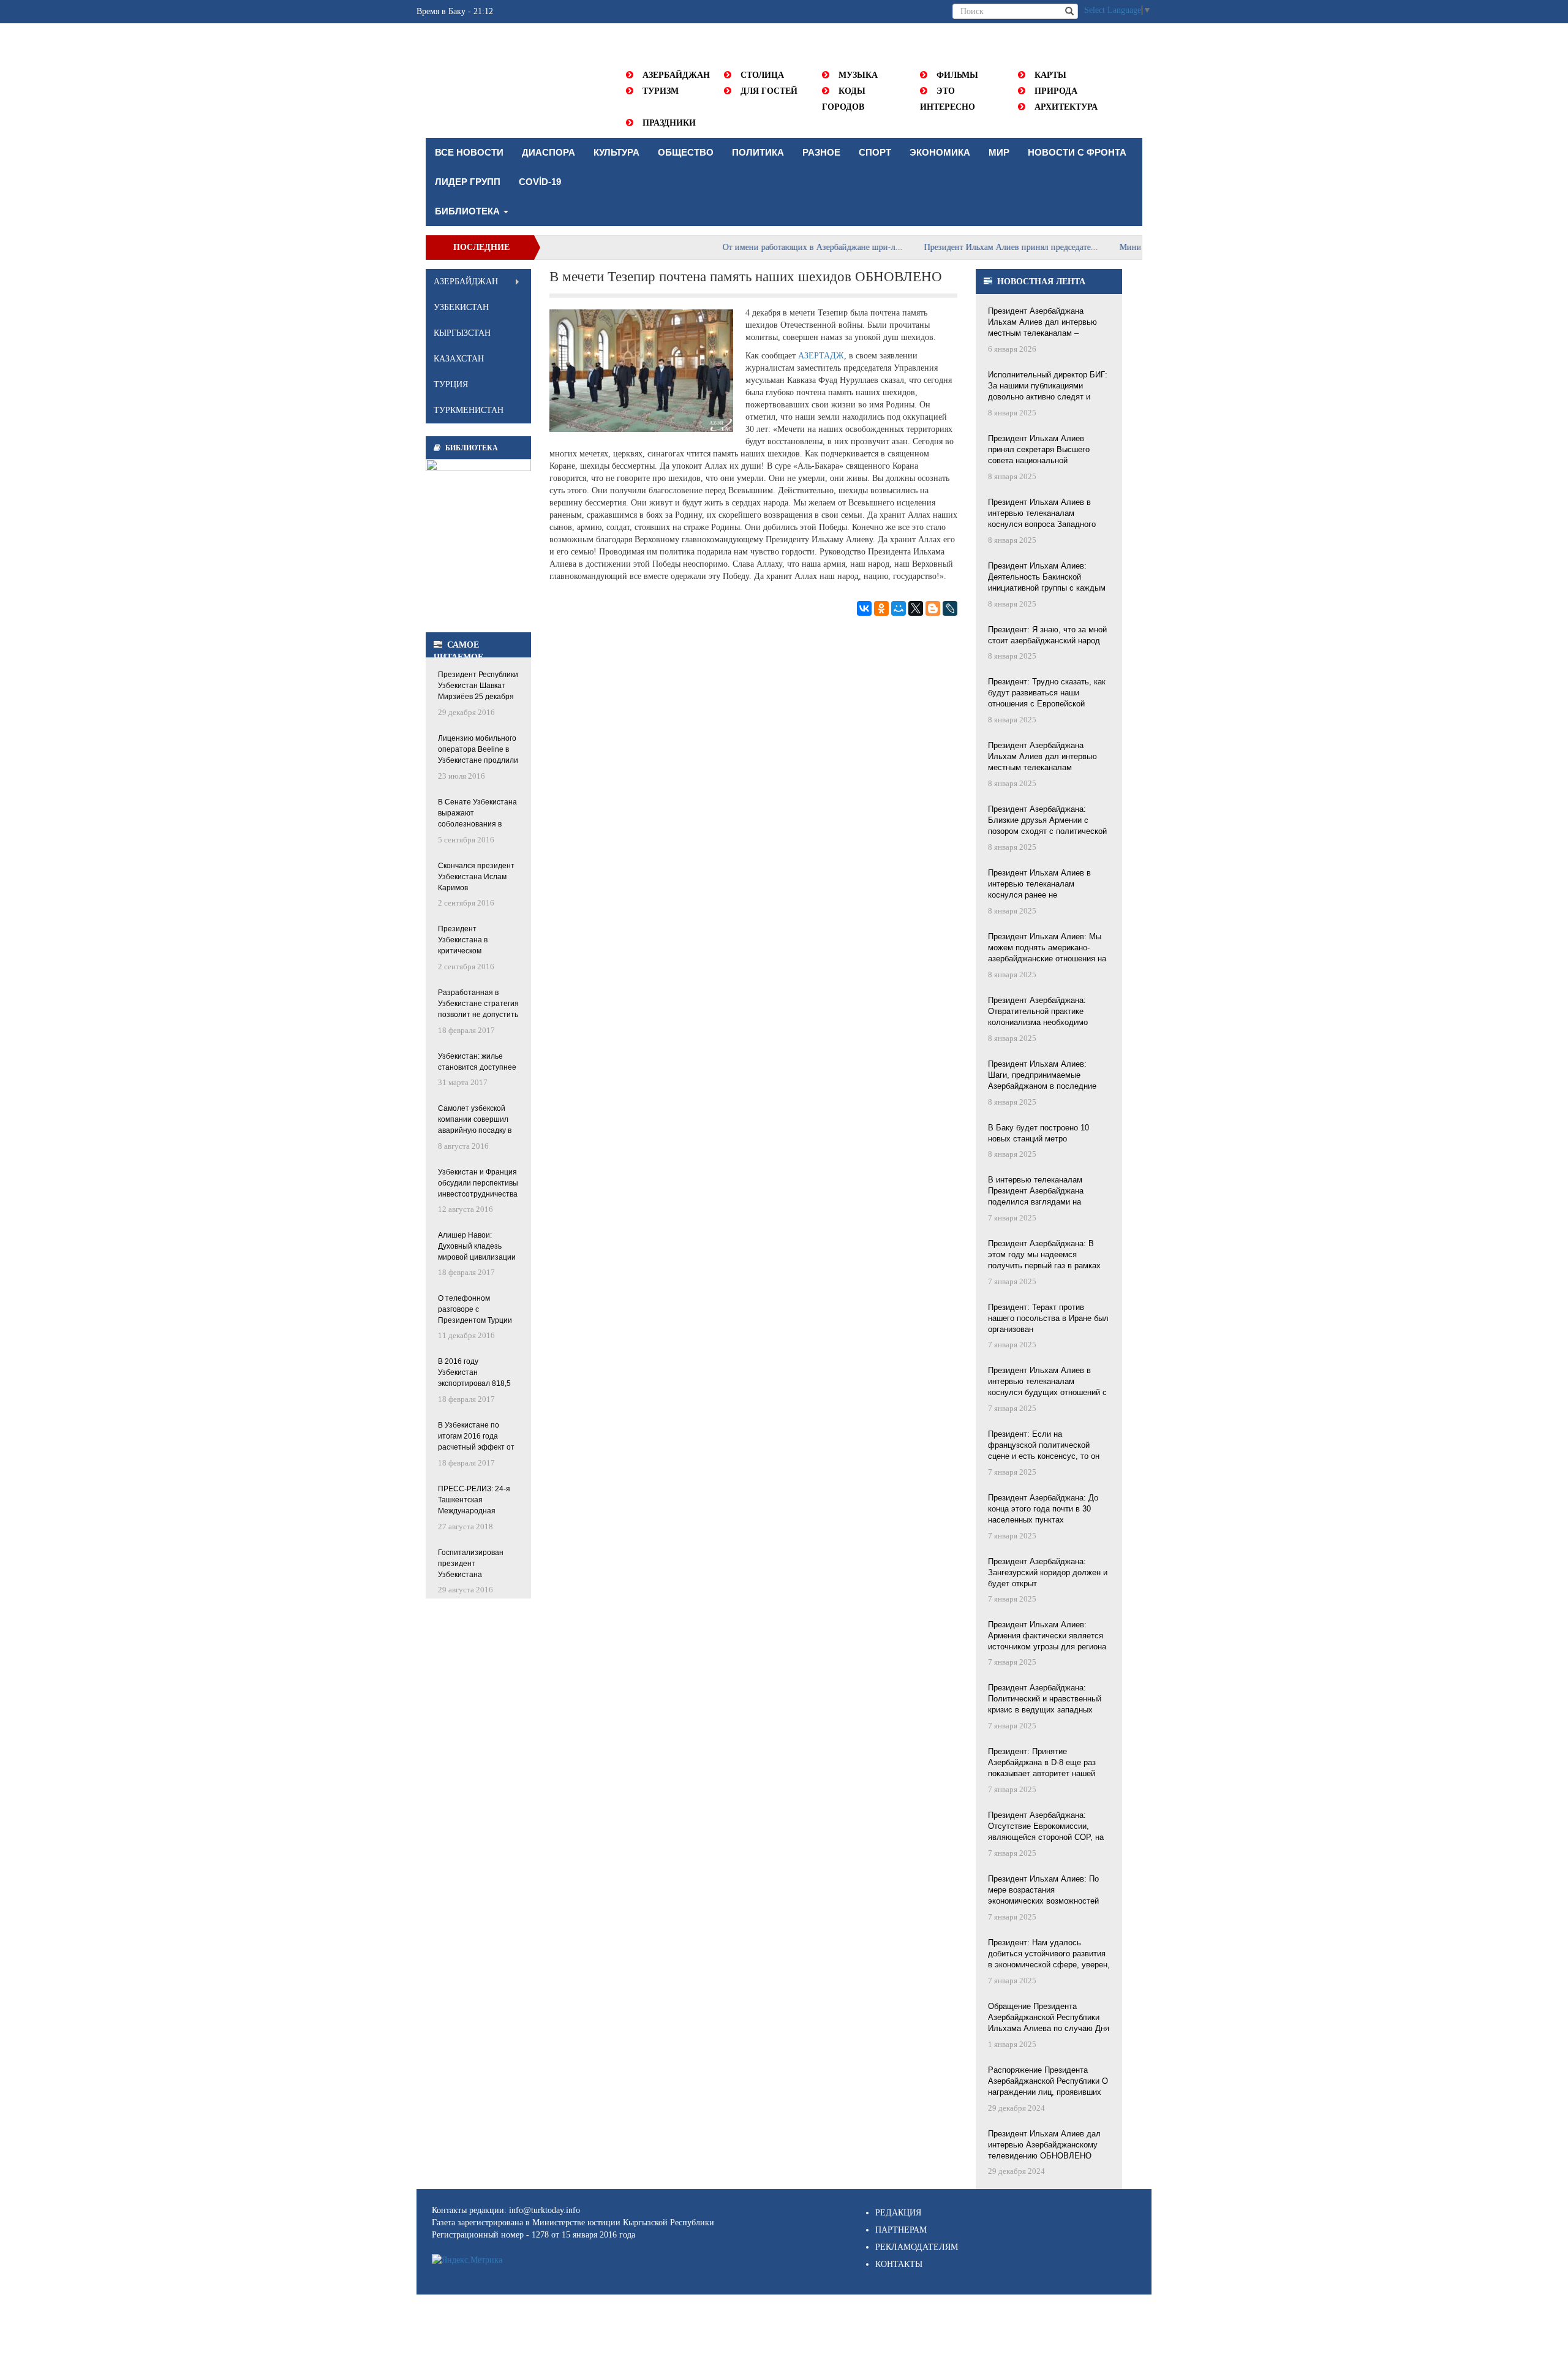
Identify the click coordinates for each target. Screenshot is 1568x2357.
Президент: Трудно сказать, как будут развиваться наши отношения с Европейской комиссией (1047, 694)
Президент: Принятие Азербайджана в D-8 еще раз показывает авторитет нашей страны (1042, 1763)
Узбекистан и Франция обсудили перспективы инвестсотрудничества (478, 1183)
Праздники (669, 123)
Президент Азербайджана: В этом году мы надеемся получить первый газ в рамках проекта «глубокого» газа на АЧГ (1049, 1255)
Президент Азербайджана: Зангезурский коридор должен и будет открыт (1048, 1572)
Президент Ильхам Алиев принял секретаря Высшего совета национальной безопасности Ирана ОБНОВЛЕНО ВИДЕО (1039, 450)
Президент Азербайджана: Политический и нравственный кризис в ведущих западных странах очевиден (1045, 1700)
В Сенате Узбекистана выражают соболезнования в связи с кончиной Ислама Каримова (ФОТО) (477, 814)
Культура (616, 152)
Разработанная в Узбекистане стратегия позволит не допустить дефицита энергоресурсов (478, 1004)
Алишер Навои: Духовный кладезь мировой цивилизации (477, 1246)
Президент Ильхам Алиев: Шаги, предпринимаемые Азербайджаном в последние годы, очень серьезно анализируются (1042, 1076)
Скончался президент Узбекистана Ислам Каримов (476, 877)
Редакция (898, 2213)
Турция (451, 384)
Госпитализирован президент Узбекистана (471, 1564)
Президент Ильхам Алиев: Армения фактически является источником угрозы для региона (1047, 1636)
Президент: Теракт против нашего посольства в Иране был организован (1048, 1318)
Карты (1050, 75)
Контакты (899, 2264)
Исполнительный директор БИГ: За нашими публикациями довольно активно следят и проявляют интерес (1048, 387)
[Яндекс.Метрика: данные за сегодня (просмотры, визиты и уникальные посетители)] (467, 2260)
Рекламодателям (917, 2247)
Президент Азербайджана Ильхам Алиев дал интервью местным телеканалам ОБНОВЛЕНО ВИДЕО (1042, 757)
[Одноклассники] (881, 608)
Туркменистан (469, 410)
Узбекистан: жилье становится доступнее (477, 1062)
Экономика (940, 152)
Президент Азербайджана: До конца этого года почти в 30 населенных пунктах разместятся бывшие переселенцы (1043, 1510)
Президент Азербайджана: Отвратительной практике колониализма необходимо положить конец (1038, 1012)
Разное (821, 152)
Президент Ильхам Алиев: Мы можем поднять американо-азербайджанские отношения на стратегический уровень (1047, 948)
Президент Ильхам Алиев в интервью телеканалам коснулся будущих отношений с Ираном (1047, 1382)
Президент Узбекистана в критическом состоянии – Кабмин (473, 941)
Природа (1056, 91)
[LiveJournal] (950, 608)
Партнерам (901, 2230)
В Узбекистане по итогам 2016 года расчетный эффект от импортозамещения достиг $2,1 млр (476, 1437)
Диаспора (548, 152)
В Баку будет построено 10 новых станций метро (1038, 1133)
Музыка (858, 75)
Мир (999, 152)
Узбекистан (461, 307)
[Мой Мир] (899, 608)
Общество (686, 152)
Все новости (469, 152)
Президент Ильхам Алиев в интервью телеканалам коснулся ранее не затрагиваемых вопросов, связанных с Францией (1039, 885)
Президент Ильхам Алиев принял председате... (959, 247)
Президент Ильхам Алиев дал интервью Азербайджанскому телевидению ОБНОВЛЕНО (1044, 2145)
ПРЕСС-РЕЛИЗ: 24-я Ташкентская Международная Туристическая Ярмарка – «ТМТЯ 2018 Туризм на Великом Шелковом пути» (474, 1501)
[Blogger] (933, 608)
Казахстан (459, 359)
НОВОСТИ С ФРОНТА (1077, 152)
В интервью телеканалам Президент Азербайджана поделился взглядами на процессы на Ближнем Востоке (1046, 1192)
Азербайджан (676, 75)
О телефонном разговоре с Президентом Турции (475, 1309)
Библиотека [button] (469, 211)
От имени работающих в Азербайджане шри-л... (760, 247)
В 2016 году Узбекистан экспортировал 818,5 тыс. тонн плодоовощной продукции (474, 1373)
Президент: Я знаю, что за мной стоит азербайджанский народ (1047, 635)
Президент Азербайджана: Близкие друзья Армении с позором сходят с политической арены (1047, 821)
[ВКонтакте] (864, 608)
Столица (762, 75)
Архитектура (1066, 107)
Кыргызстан (462, 333)
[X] (916, 608)
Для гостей (769, 91)
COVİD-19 (540, 182)
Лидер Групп (468, 182)
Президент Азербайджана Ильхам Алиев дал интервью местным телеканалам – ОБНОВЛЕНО (1042, 323)
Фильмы (957, 75)
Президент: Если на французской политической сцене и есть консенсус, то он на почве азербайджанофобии (1044, 1446)
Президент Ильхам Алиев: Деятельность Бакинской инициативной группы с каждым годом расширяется (1047, 578)
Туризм (661, 91)
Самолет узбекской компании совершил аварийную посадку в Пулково (475, 1120)
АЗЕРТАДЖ (821, 356)
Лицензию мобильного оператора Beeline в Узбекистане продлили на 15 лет (478, 750)
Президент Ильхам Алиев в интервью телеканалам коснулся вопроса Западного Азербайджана (1042, 514)
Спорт (875, 152)
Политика (758, 152)
